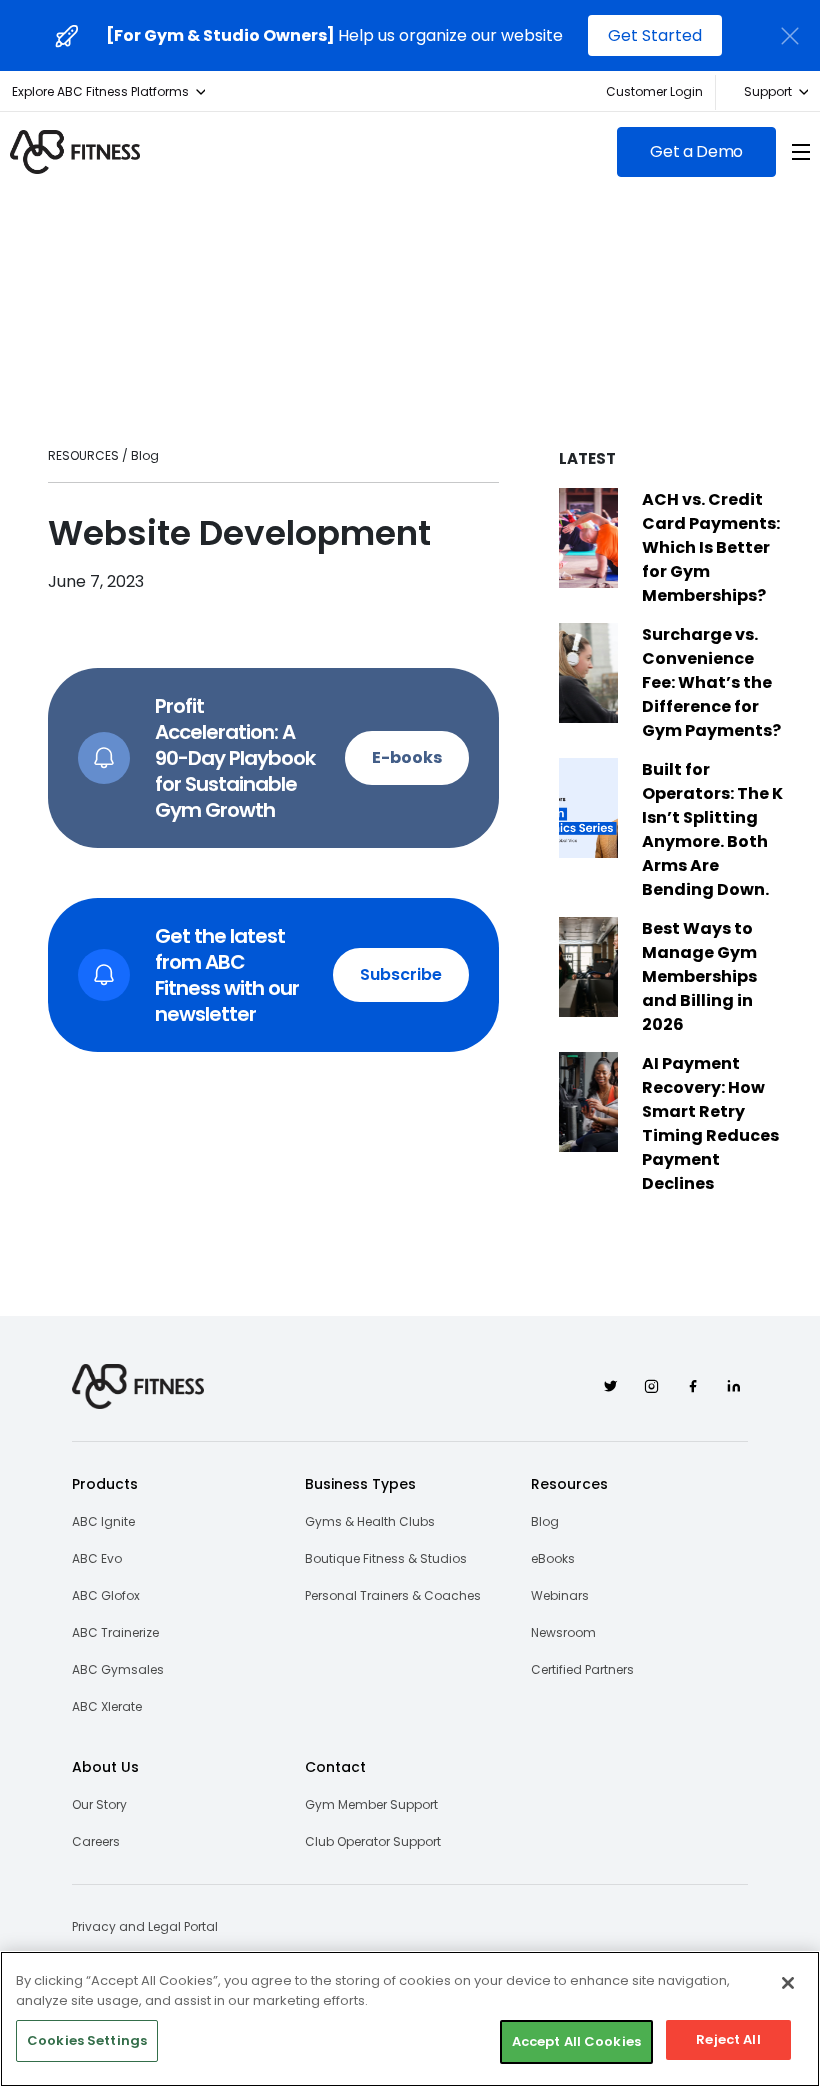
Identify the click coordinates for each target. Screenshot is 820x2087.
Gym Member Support (371, 1804)
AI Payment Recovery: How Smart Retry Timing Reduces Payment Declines (710, 1123)
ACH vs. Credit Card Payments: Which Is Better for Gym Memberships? (711, 547)
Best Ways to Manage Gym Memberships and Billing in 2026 (699, 976)
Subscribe (401, 974)
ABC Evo (97, 1558)
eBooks (553, 1558)
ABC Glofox (106, 1595)
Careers (96, 1841)
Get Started (655, 35)
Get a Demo (696, 151)
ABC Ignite (103, 1521)
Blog (545, 1521)
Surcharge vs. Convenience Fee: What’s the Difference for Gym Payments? (711, 682)
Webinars (560, 1595)
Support (768, 91)
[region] (410, 2019)
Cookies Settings (87, 2040)
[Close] (788, 1983)
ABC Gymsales (118, 1669)
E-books (407, 757)
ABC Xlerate (107, 1706)
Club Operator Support (373, 1841)
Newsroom (563, 1632)
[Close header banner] (790, 36)
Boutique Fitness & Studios (386, 1558)
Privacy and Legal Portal (145, 1926)
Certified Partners (582, 1669)
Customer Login (654, 91)
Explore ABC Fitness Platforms (100, 91)
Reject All (728, 2039)
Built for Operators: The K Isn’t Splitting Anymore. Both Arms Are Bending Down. (712, 829)
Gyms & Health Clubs (370, 1521)
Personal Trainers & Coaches (393, 1595)
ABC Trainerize (115, 1632)
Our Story (99, 1804)
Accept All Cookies (576, 2041)
